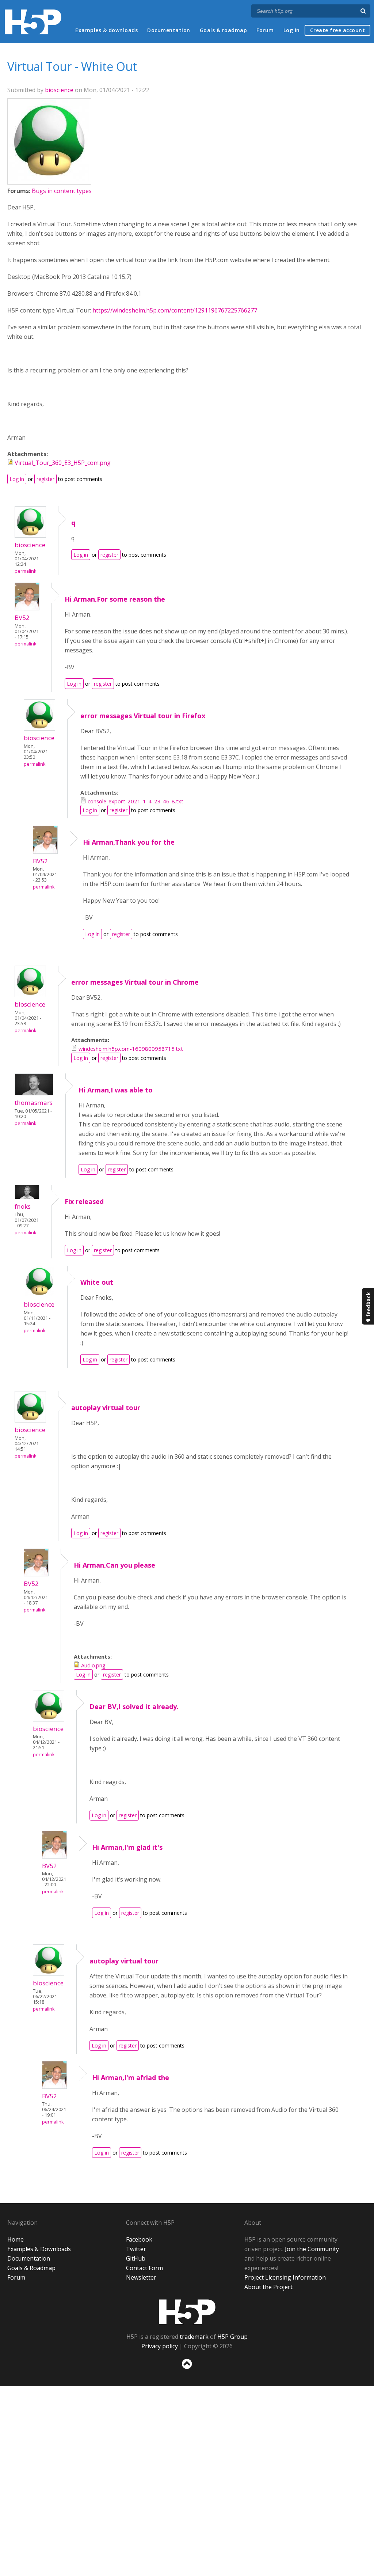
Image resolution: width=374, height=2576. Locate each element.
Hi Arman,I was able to (116, 1090)
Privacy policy (160, 2346)
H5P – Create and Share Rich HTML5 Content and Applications (33, 22)
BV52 (22, 618)
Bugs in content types (62, 191)
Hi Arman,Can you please (115, 1565)
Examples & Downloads (39, 2249)
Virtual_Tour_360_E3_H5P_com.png (63, 463)
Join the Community (312, 2249)
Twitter (136, 2249)
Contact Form (144, 2268)
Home (16, 2239)
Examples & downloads (106, 30)
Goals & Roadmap (31, 2268)
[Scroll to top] (187, 2370)
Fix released (84, 1201)
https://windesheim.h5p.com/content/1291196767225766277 (175, 310)
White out (97, 1282)
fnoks (23, 1206)
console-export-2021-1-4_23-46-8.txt (136, 801)
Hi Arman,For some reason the (115, 599)
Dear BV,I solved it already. (134, 1706)
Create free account (338, 30)
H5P (187, 2312)
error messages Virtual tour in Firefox (143, 716)
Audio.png (93, 1665)
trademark (194, 2337)
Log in (292, 30)
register (45, 479)
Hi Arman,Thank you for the (129, 842)
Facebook (139, 2239)
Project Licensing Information (285, 2277)
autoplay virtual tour (106, 1408)
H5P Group (232, 2337)
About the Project (268, 2287)
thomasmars (34, 1103)
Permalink (25, 571)
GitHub (136, 2258)
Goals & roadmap (224, 30)
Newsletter (141, 2277)
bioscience (59, 90)
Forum (265, 30)
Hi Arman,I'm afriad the (131, 2077)
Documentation (169, 30)
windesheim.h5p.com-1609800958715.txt (131, 1049)
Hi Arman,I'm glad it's (127, 1847)
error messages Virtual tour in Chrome (135, 982)
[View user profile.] (49, 178)
